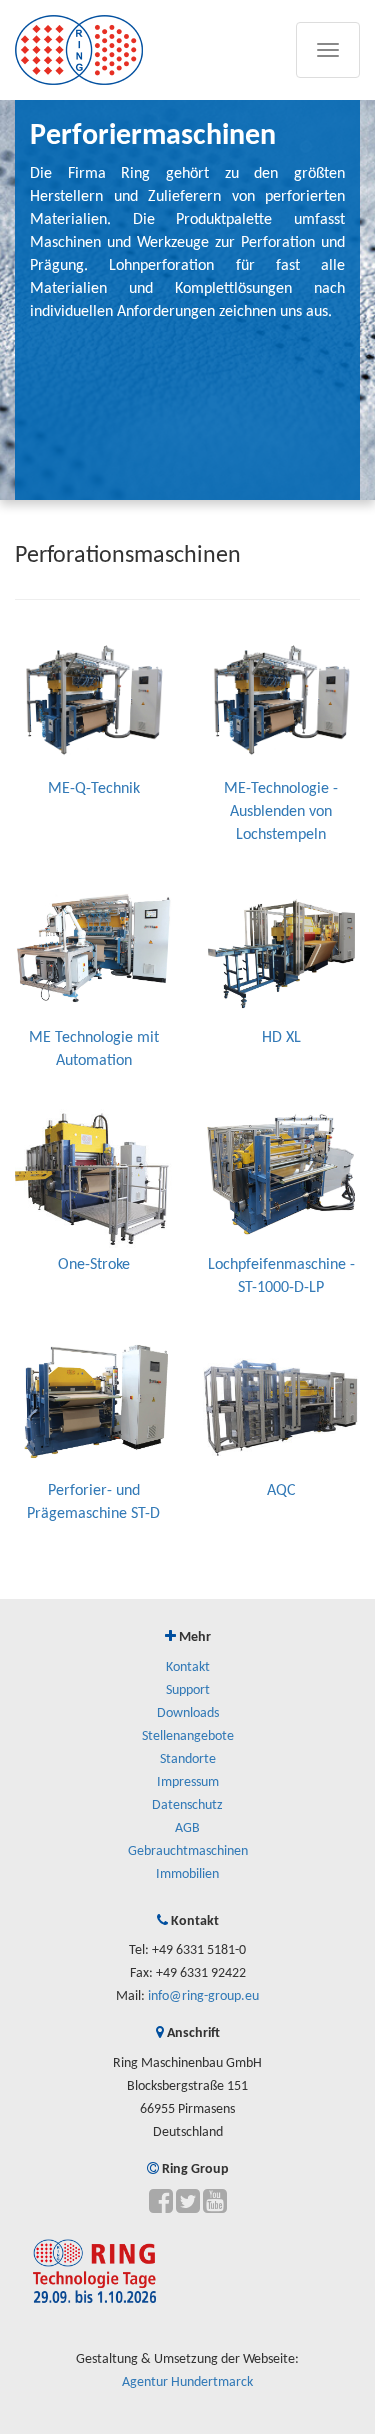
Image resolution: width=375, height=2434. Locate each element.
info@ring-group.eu (203, 1996)
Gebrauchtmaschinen (188, 1851)
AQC (281, 1491)
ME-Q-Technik (94, 789)
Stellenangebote (188, 1736)
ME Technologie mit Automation (94, 1049)
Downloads (188, 1713)
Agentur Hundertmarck (187, 2382)
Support (188, 1690)
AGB (187, 1828)
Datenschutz (187, 1805)
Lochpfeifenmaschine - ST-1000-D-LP (281, 1276)
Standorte (188, 1759)
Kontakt (188, 1667)
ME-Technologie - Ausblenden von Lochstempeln (281, 812)
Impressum (188, 1782)
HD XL (281, 1038)
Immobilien (187, 1874)
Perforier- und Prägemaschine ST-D (93, 1502)
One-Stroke (94, 1265)
